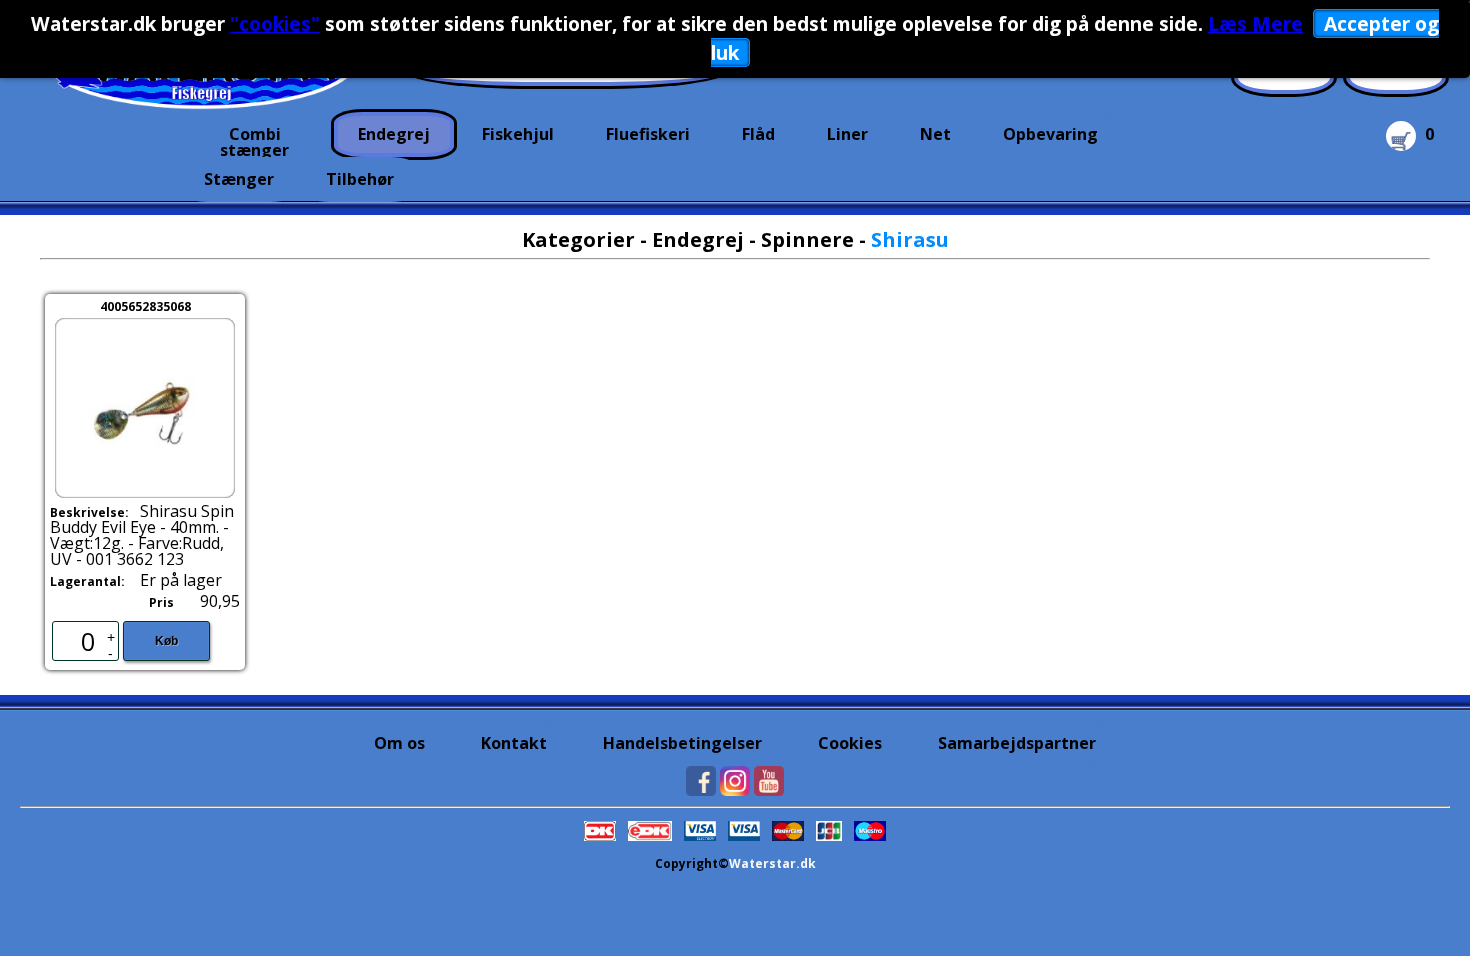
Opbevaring (1050, 134)
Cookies (850, 743)
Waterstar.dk (772, 863)
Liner (847, 134)
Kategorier (578, 239)
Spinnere (807, 239)
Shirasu (910, 239)
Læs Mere (1255, 23)
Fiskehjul (518, 134)
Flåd (758, 134)
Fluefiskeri (648, 134)
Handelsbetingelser (682, 743)
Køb (166, 641)
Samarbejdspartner (1017, 743)
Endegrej (394, 134)
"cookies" (275, 23)
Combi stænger (254, 140)
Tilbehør (360, 179)
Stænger (239, 179)
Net (935, 134)
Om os (399, 743)
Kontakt (514, 743)
